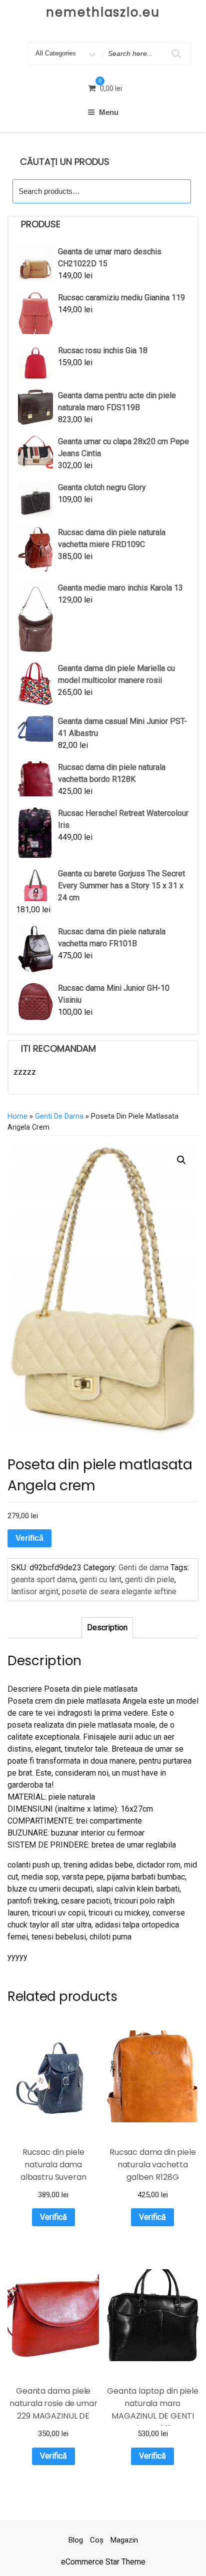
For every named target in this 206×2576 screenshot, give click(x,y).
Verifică (29, 1538)
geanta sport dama (43, 1580)
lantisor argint (35, 1592)
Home (17, 1116)
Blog (76, 2540)
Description (107, 1627)
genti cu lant (100, 1580)
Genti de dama (59, 1116)
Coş (97, 2540)
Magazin (124, 2540)
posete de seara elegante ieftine (119, 1592)
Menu (109, 112)
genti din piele (150, 1580)
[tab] (107, 1628)
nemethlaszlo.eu (103, 12)
